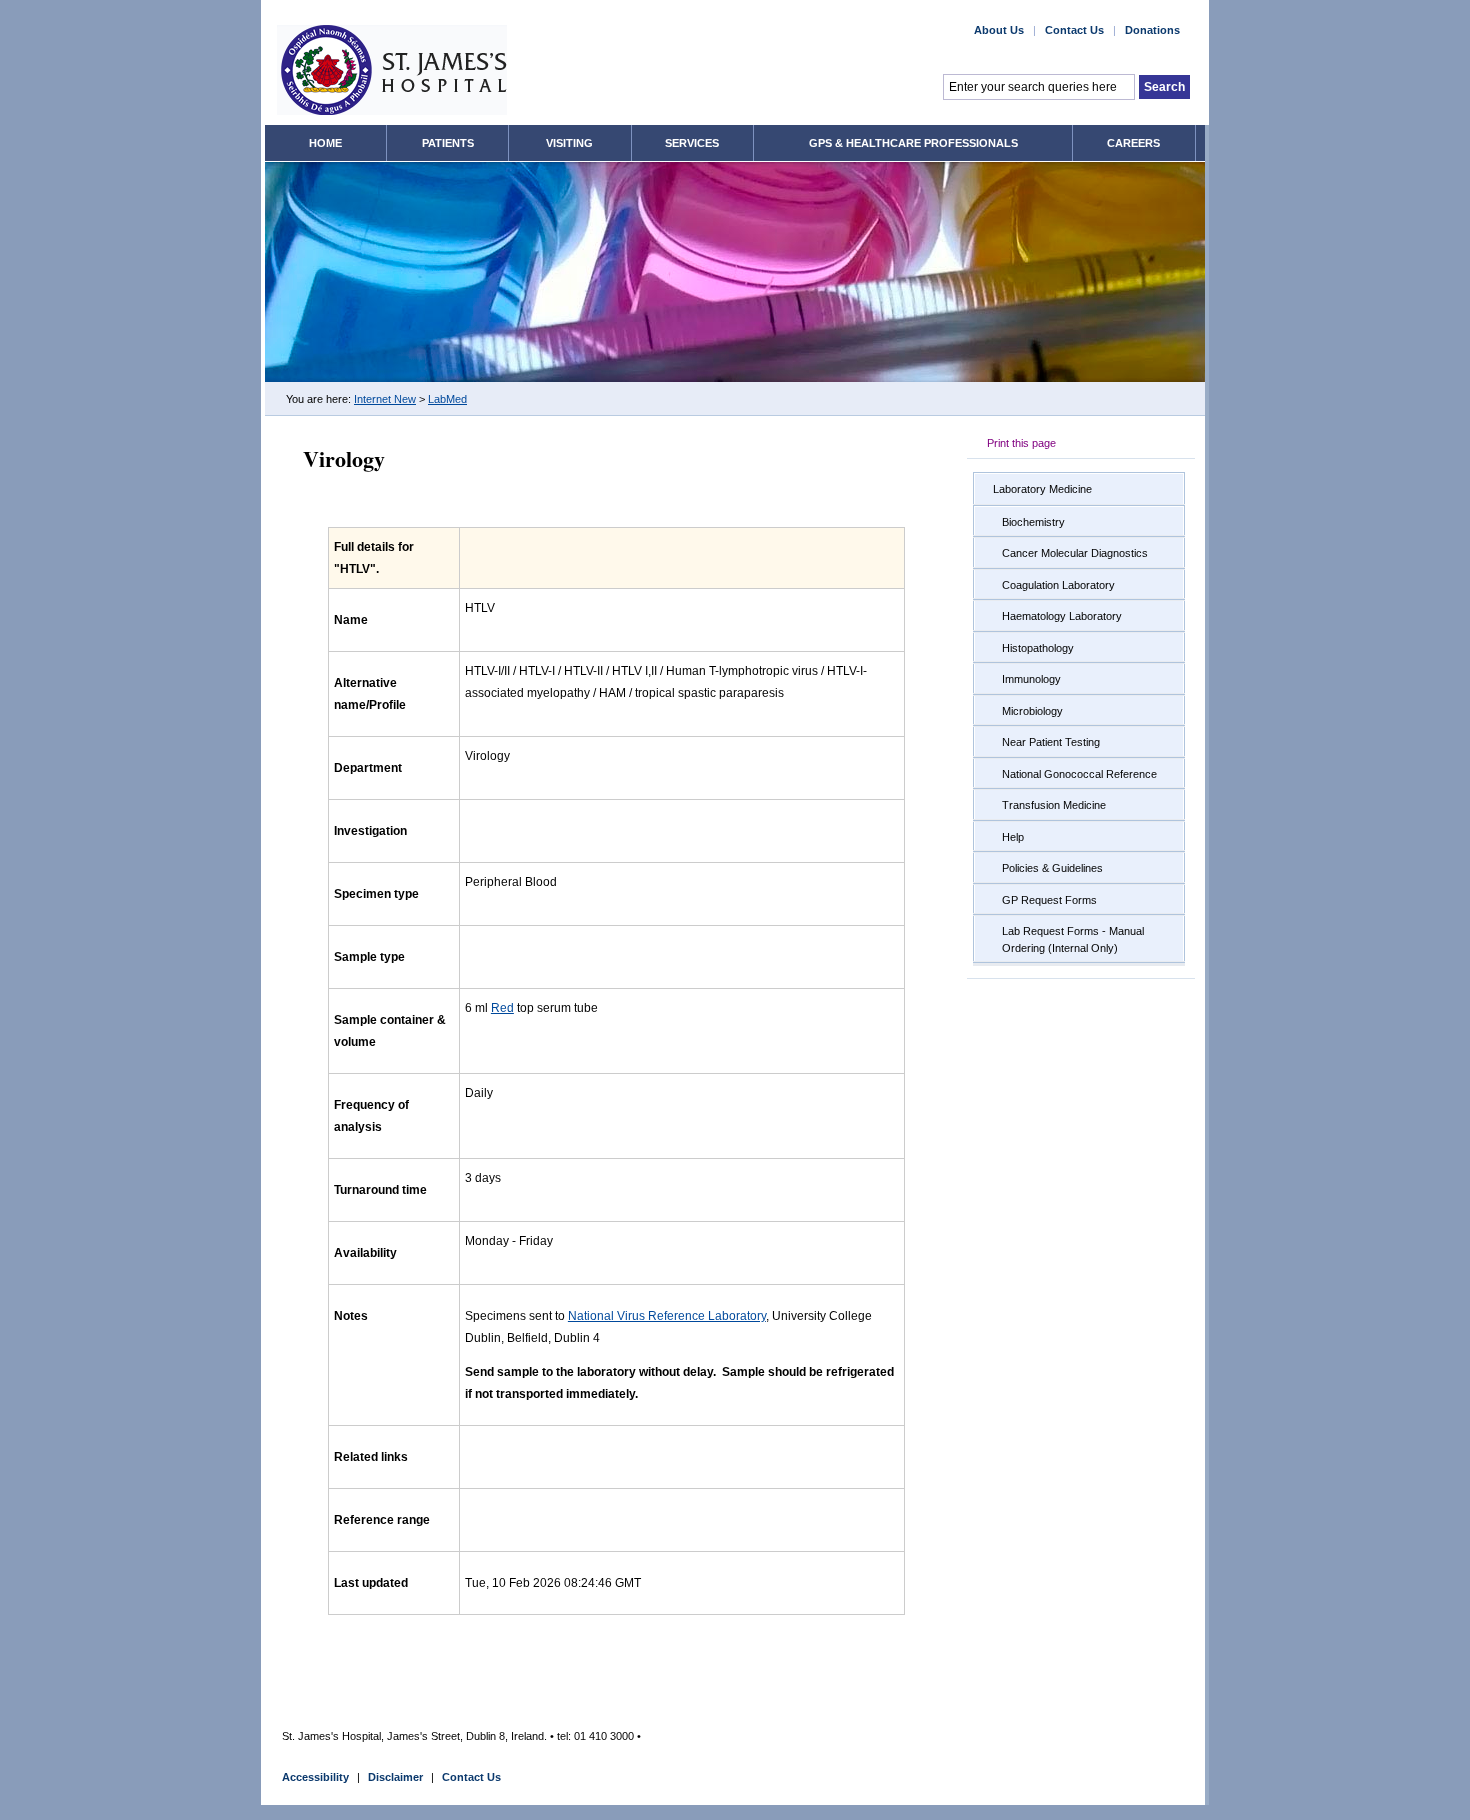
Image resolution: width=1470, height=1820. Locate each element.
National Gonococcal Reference (1079, 774)
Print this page (1021, 443)
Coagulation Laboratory (1058, 585)
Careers (1133, 143)
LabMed (447, 399)
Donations (1152, 30)
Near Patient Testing (1051, 742)
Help (1013, 837)
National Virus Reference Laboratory (667, 1316)
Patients (448, 143)
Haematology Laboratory (1062, 616)
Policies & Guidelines (1052, 868)
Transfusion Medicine (1054, 805)
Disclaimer (395, 1777)
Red (502, 1008)
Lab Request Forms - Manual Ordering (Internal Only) (1073, 939)
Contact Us (1074, 30)
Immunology (1031, 679)
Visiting (569, 143)
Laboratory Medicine (1042, 489)
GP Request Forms (1049, 900)
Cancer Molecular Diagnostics (1075, 553)
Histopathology (1038, 648)
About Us (999, 30)
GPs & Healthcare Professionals (913, 143)
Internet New (385, 399)
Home (325, 143)
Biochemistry (1033, 522)
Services (692, 143)
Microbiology (1032, 711)
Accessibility (315, 1777)
